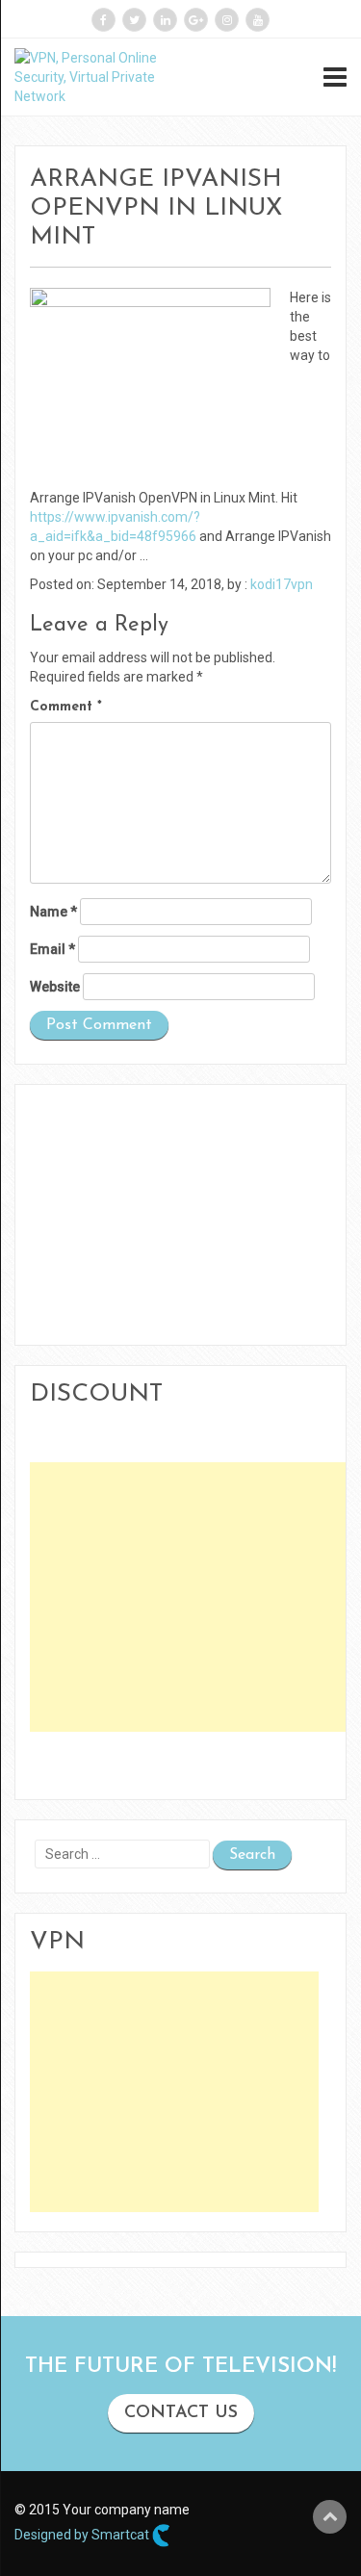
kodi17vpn (282, 584)
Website (55, 987)
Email (52, 949)
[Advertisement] (192, 1597)
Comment (66, 707)
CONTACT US (181, 2413)
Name (53, 912)
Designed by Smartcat (83, 2534)
